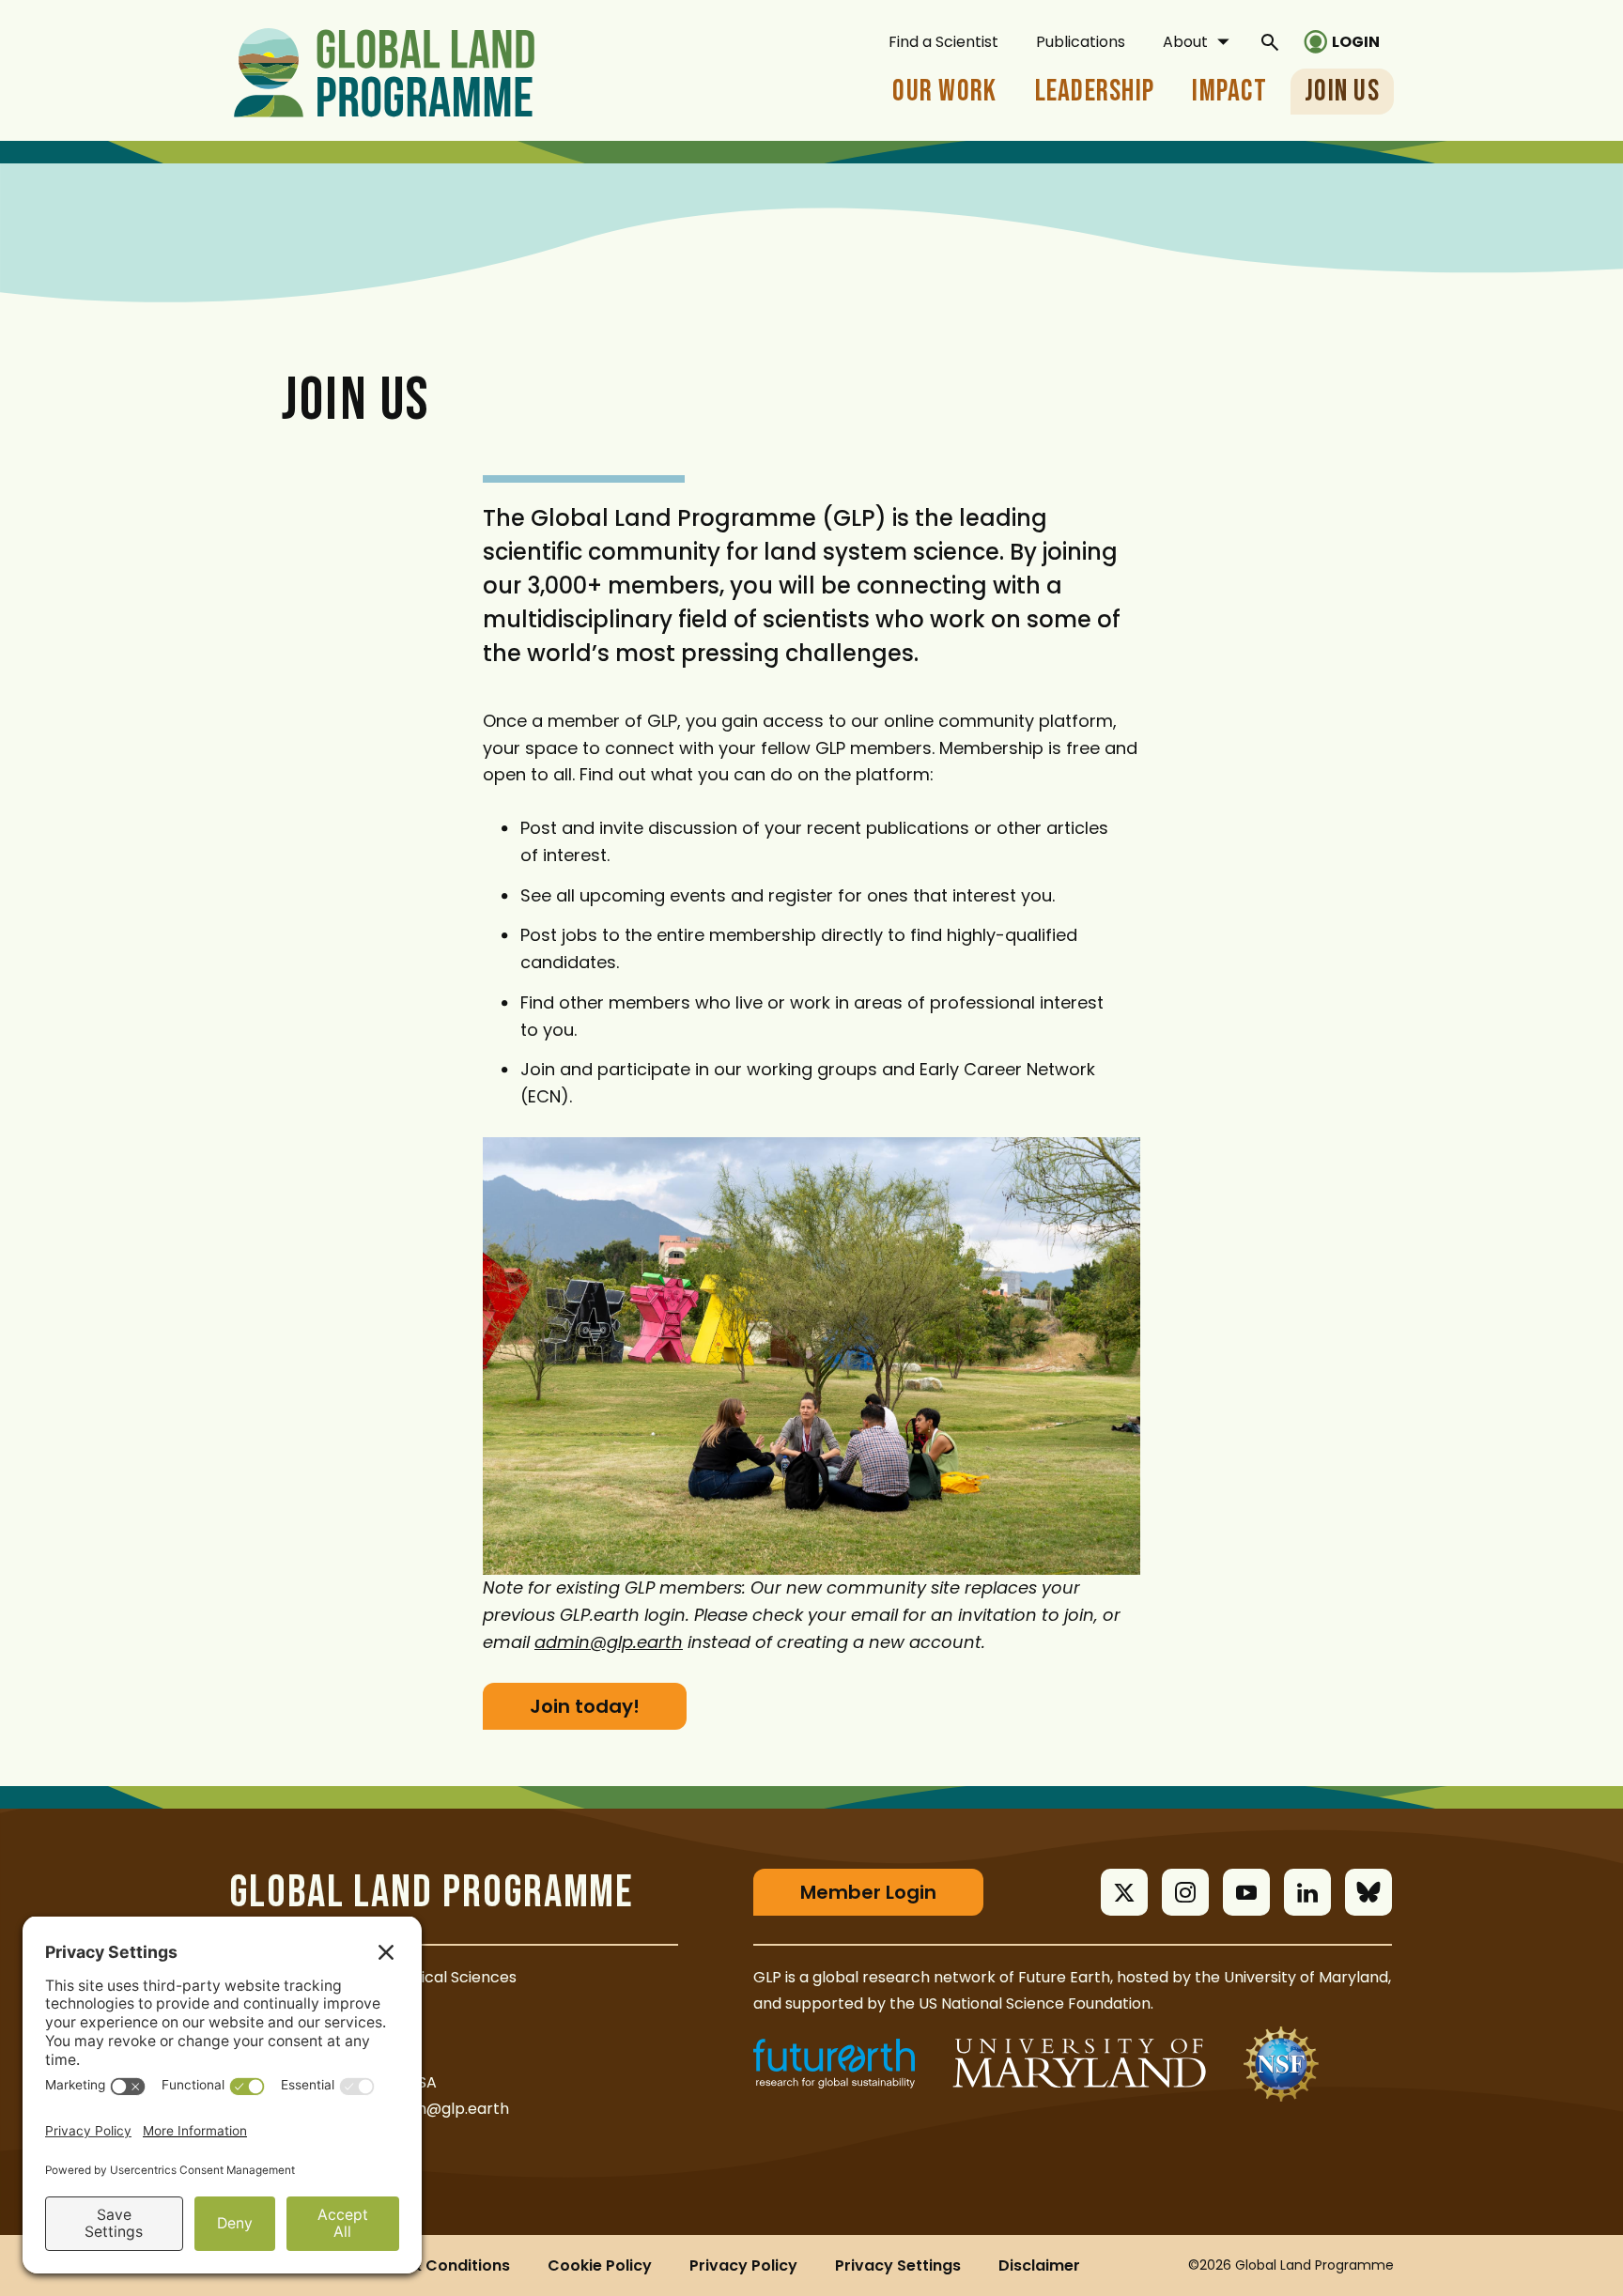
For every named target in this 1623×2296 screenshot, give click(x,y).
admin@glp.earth (445, 2109)
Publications (1081, 42)
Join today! (585, 1706)
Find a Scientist (943, 42)
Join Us (1342, 92)
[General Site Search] (1270, 41)
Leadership (1095, 92)
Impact (1229, 92)
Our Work (944, 92)
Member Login (868, 1892)
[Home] (384, 69)
